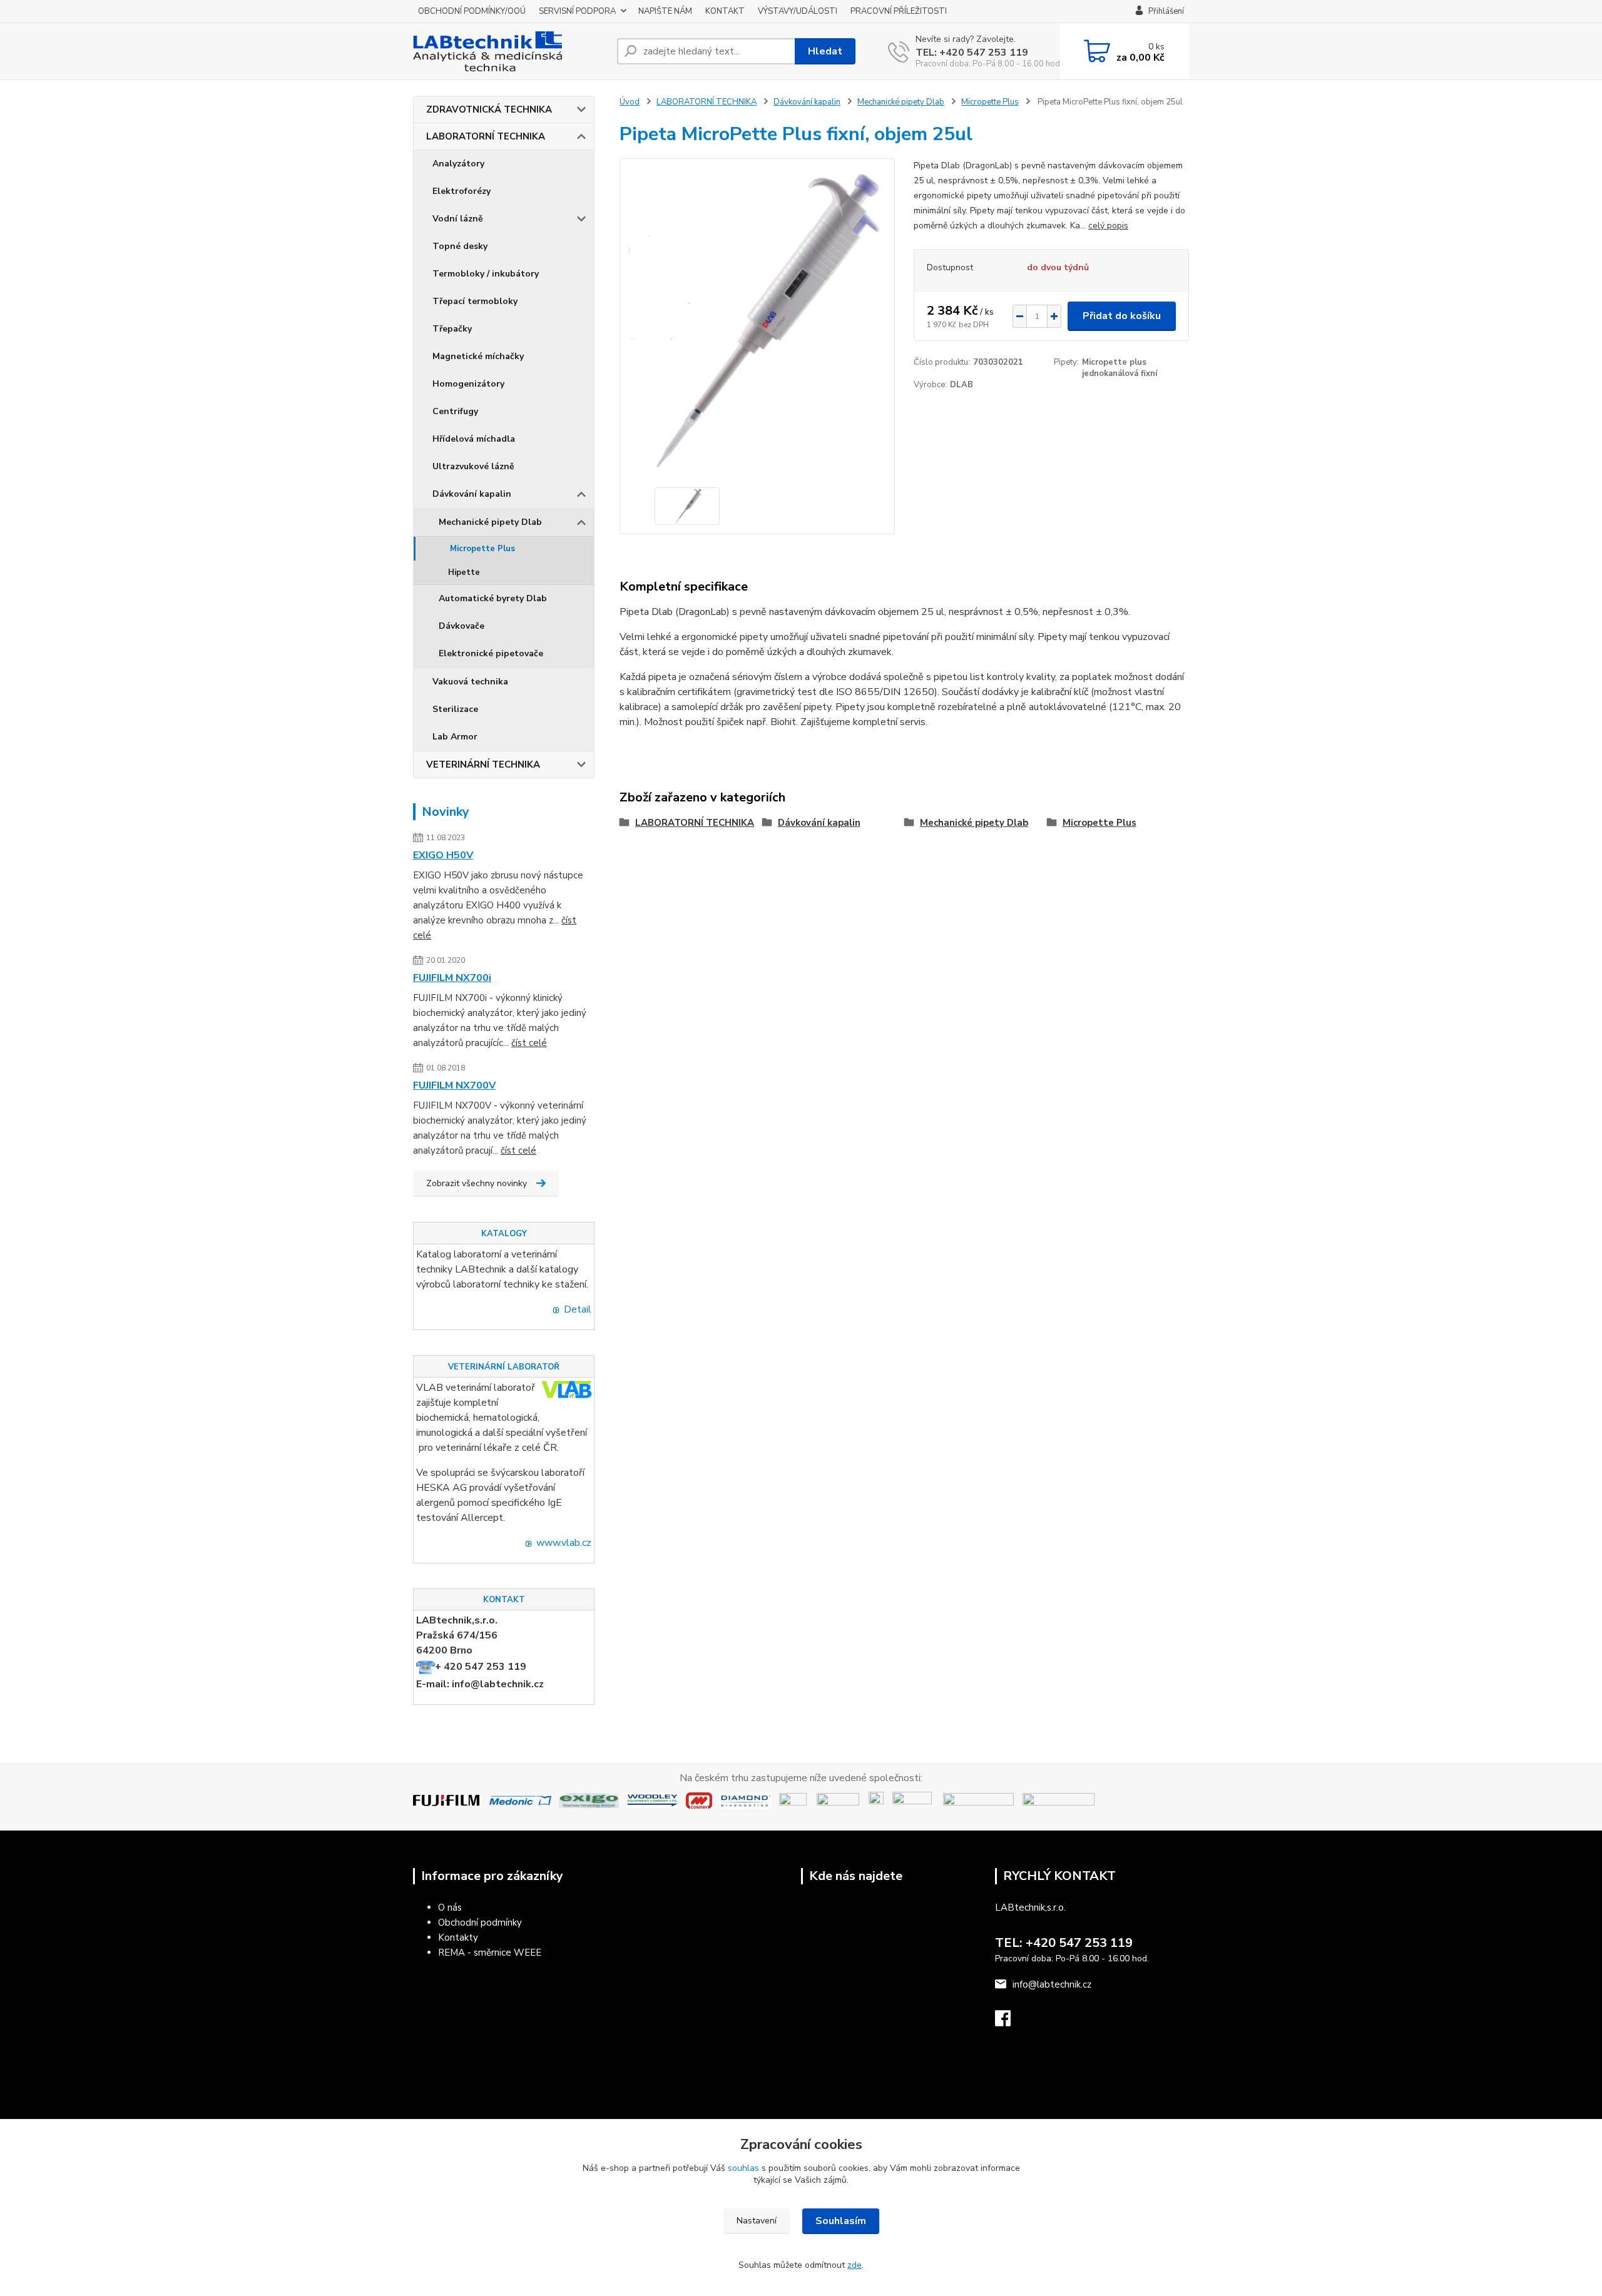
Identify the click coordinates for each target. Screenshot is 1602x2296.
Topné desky (460, 246)
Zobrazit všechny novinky (477, 1183)
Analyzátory (458, 164)
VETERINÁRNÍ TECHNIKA (483, 764)
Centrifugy (455, 411)
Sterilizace (455, 709)
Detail (578, 1309)
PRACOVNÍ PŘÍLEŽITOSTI (899, 11)
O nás (450, 1907)
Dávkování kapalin (472, 494)
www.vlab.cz (564, 1543)
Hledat (825, 51)
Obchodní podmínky (480, 1923)
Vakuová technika (470, 682)
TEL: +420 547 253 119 (972, 53)
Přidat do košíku (1122, 316)
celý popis (1108, 226)
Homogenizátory (468, 384)
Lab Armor (455, 737)
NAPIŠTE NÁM (665, 11)
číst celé (529, 1043)
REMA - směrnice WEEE (490, 1953)
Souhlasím (841, 2221)
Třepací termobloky (475, 301)
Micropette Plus (482, 549)
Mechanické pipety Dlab (490, 522)
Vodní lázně (458, 219)
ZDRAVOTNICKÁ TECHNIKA (489, 109)
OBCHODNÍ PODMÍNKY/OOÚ (472, 11)
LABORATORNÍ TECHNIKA (486, 136)
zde (855, 2265)
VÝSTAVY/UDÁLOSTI (798, 11)
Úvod (630, 102)
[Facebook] (1009, 2022)
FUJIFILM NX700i (452, 978)
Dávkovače (462, 626)
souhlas (743, 2168)
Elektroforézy (462, 191)
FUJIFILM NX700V (454, 1085)
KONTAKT (725, 11)
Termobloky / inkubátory (486, 274)
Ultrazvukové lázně (473, 466)
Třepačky (452, 329)
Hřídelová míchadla (474, 439)
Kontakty (458, 1938)
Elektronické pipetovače (491, 653)
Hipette (464, 572)
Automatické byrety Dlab (493, 598)
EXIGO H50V (443, 855)
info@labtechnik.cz (1052, 1984)
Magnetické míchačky (478, 356)
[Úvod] (510, 51)
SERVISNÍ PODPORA (577, 11)
